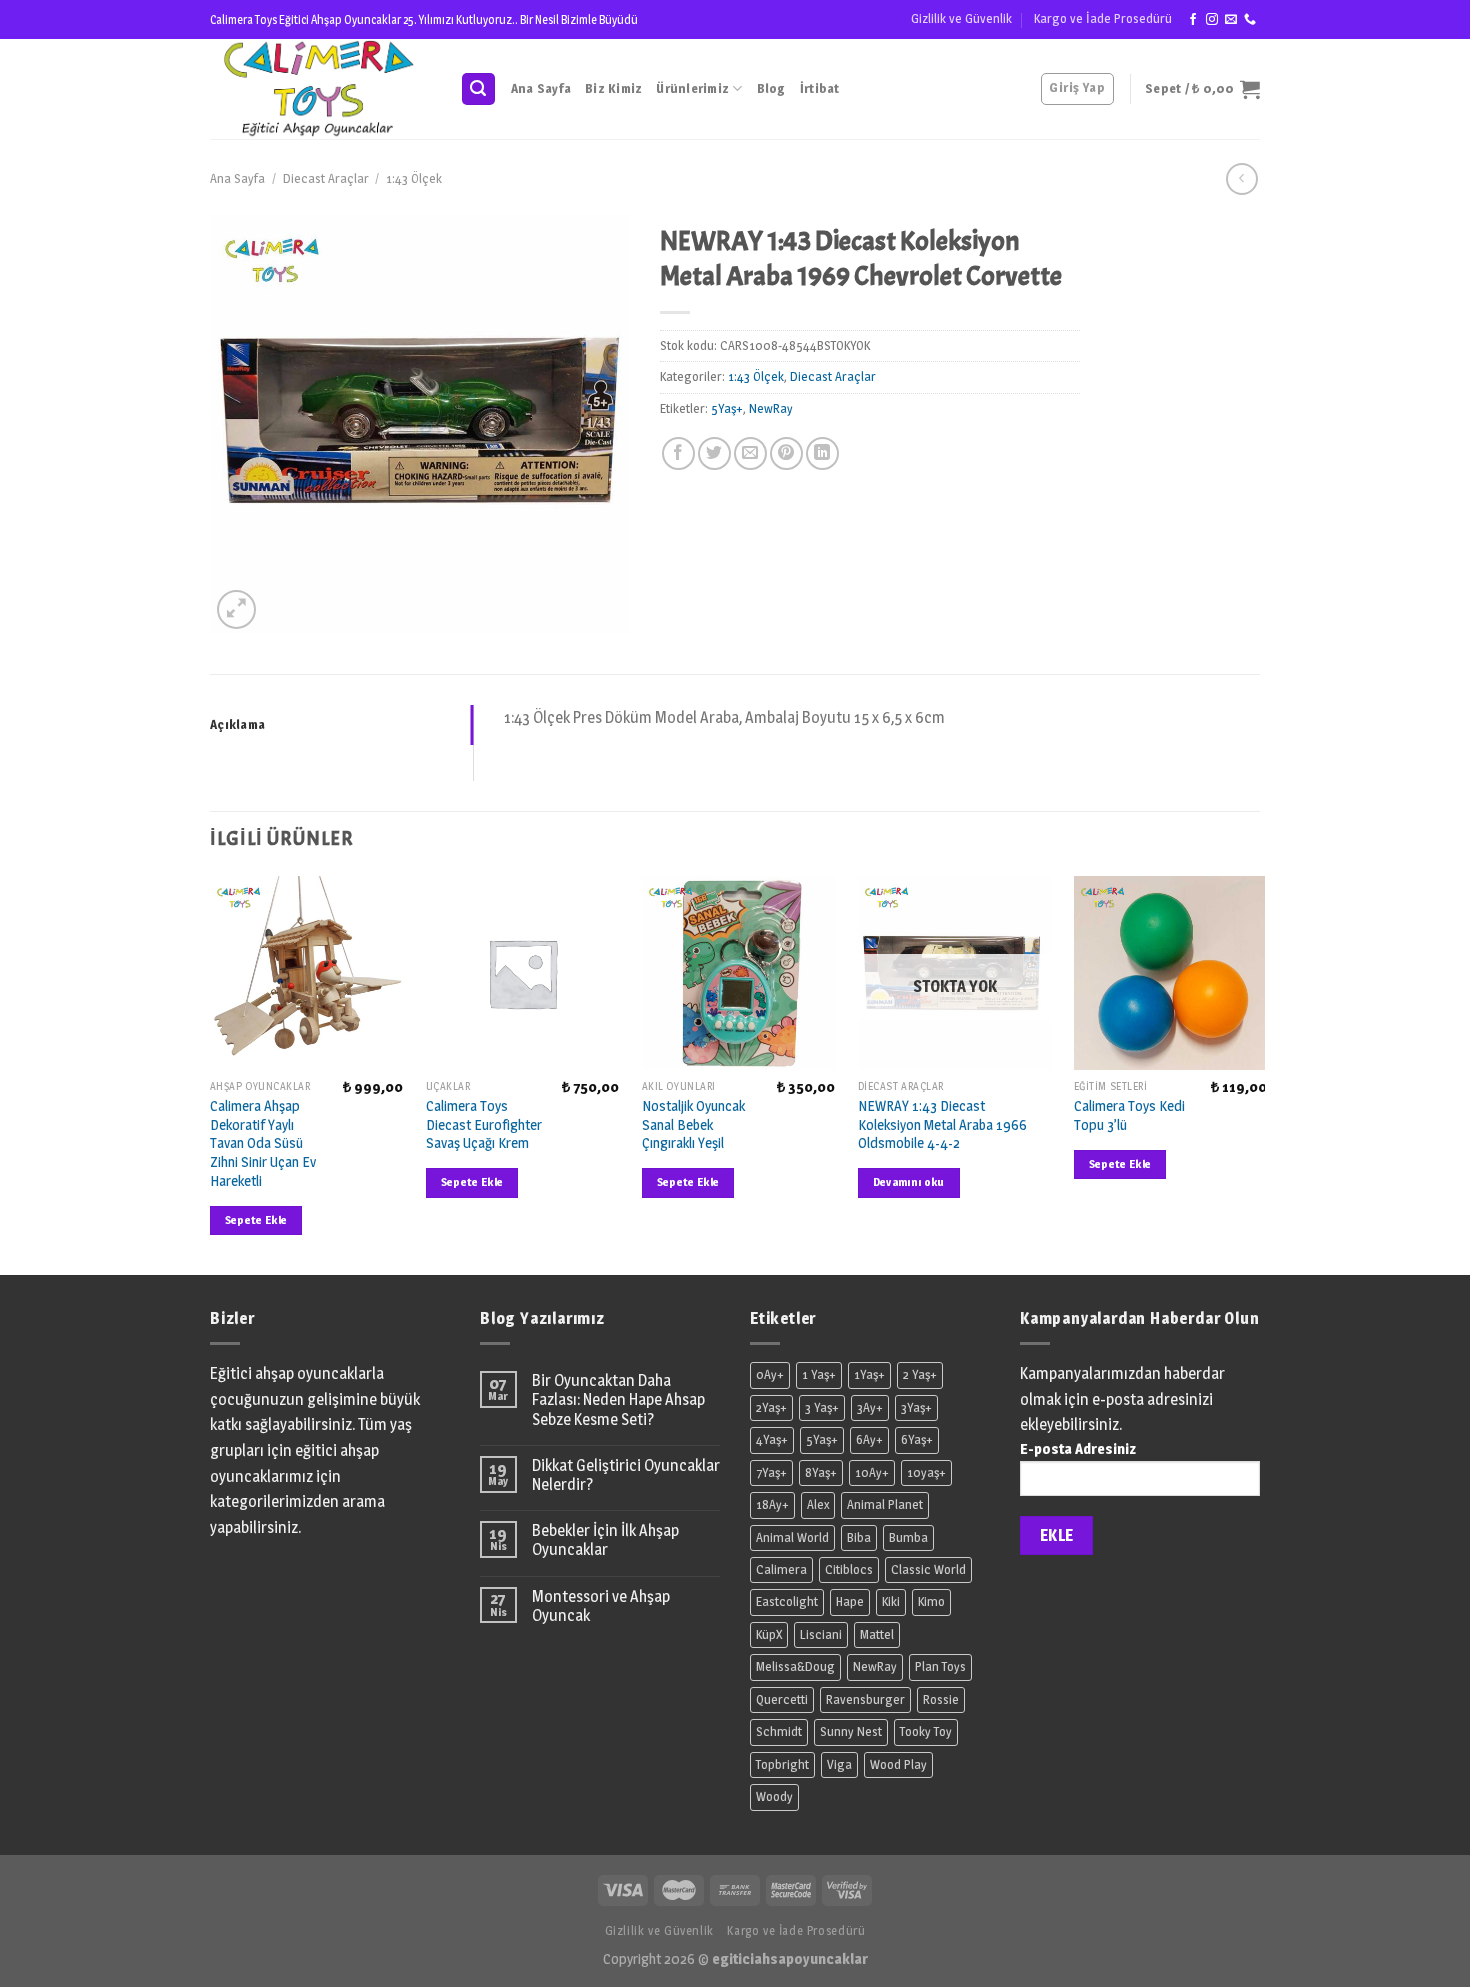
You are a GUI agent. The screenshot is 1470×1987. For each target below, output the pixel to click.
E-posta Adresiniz (1078, 1449)
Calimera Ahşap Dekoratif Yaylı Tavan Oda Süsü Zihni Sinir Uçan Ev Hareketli (263, 1143)
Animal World (792, 1537)
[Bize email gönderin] (1231, 20)
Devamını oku (909, 1182)
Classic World (928, 1569)
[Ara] (479, 89)
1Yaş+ (869, 1374)
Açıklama (237, 724)
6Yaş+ (917, 1439)
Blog (771, 88)
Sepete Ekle (256, 1220)
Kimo (931, 1601)
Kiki (891, 1601)
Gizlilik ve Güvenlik (961, 18)
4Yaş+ (772, 1439)
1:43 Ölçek (414, 178)
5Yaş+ (727, 408)
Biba (859, 1537)
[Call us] (1250, 20)
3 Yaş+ (822, 1407)
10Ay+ (872, 1472)
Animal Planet (885, 1504)
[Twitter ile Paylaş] (714, 453)
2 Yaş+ (920, 1374)
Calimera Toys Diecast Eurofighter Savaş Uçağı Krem (484, 1124)
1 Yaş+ (819, 1374)
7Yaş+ (771, 1472)
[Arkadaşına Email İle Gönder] (750, 453)
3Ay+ (870, 1407)
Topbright (782, 1764)
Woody (774, 1796)
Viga (839, 1764)
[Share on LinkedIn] (822, 453)
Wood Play (898, 1764)
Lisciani (821, 1634)
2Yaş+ (771, 1407)
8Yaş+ (821, 1472)
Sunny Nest (851, 1731)
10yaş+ (926, 1472)
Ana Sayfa (541, 88)
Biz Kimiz (613, 88)
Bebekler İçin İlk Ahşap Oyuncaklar (605, 1540)
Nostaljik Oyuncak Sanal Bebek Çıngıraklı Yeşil (693, 1124)
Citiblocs (849, 1569)
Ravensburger (865, 1699)
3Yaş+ (916, 1407)
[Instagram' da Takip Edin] (1212, 20)
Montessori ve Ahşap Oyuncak (601, 1606)
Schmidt (779, 1731)
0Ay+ (770, 1374)
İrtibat (820, 88)
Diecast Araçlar (326, 178)
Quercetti (782, 1699)
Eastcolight (787, 1601)
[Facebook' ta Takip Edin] (1193, 20)
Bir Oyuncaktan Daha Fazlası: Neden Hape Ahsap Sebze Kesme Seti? (618, 1399)
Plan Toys (940, 1666)
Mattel (877, 1634)
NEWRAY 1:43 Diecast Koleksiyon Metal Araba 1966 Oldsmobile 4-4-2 (942, 1124)
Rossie (941, 1699)
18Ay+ (772, 1504)
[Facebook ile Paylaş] (678, 453)
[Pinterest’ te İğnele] (786, 453)
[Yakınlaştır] (236, 609)
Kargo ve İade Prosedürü (1103, 18)
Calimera (781, 1569)
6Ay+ (869, 1439)
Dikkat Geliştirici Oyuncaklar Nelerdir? (626, 1475)
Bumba (908, 1537)
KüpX (769, 1634)
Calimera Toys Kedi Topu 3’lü (1129, 1115)
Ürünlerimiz (692, 88)
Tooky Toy (926, 1731)
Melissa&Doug (795, 1666)
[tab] (341, 725)
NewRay (771, 408)
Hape (850, 1601)
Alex (818, 1504)
